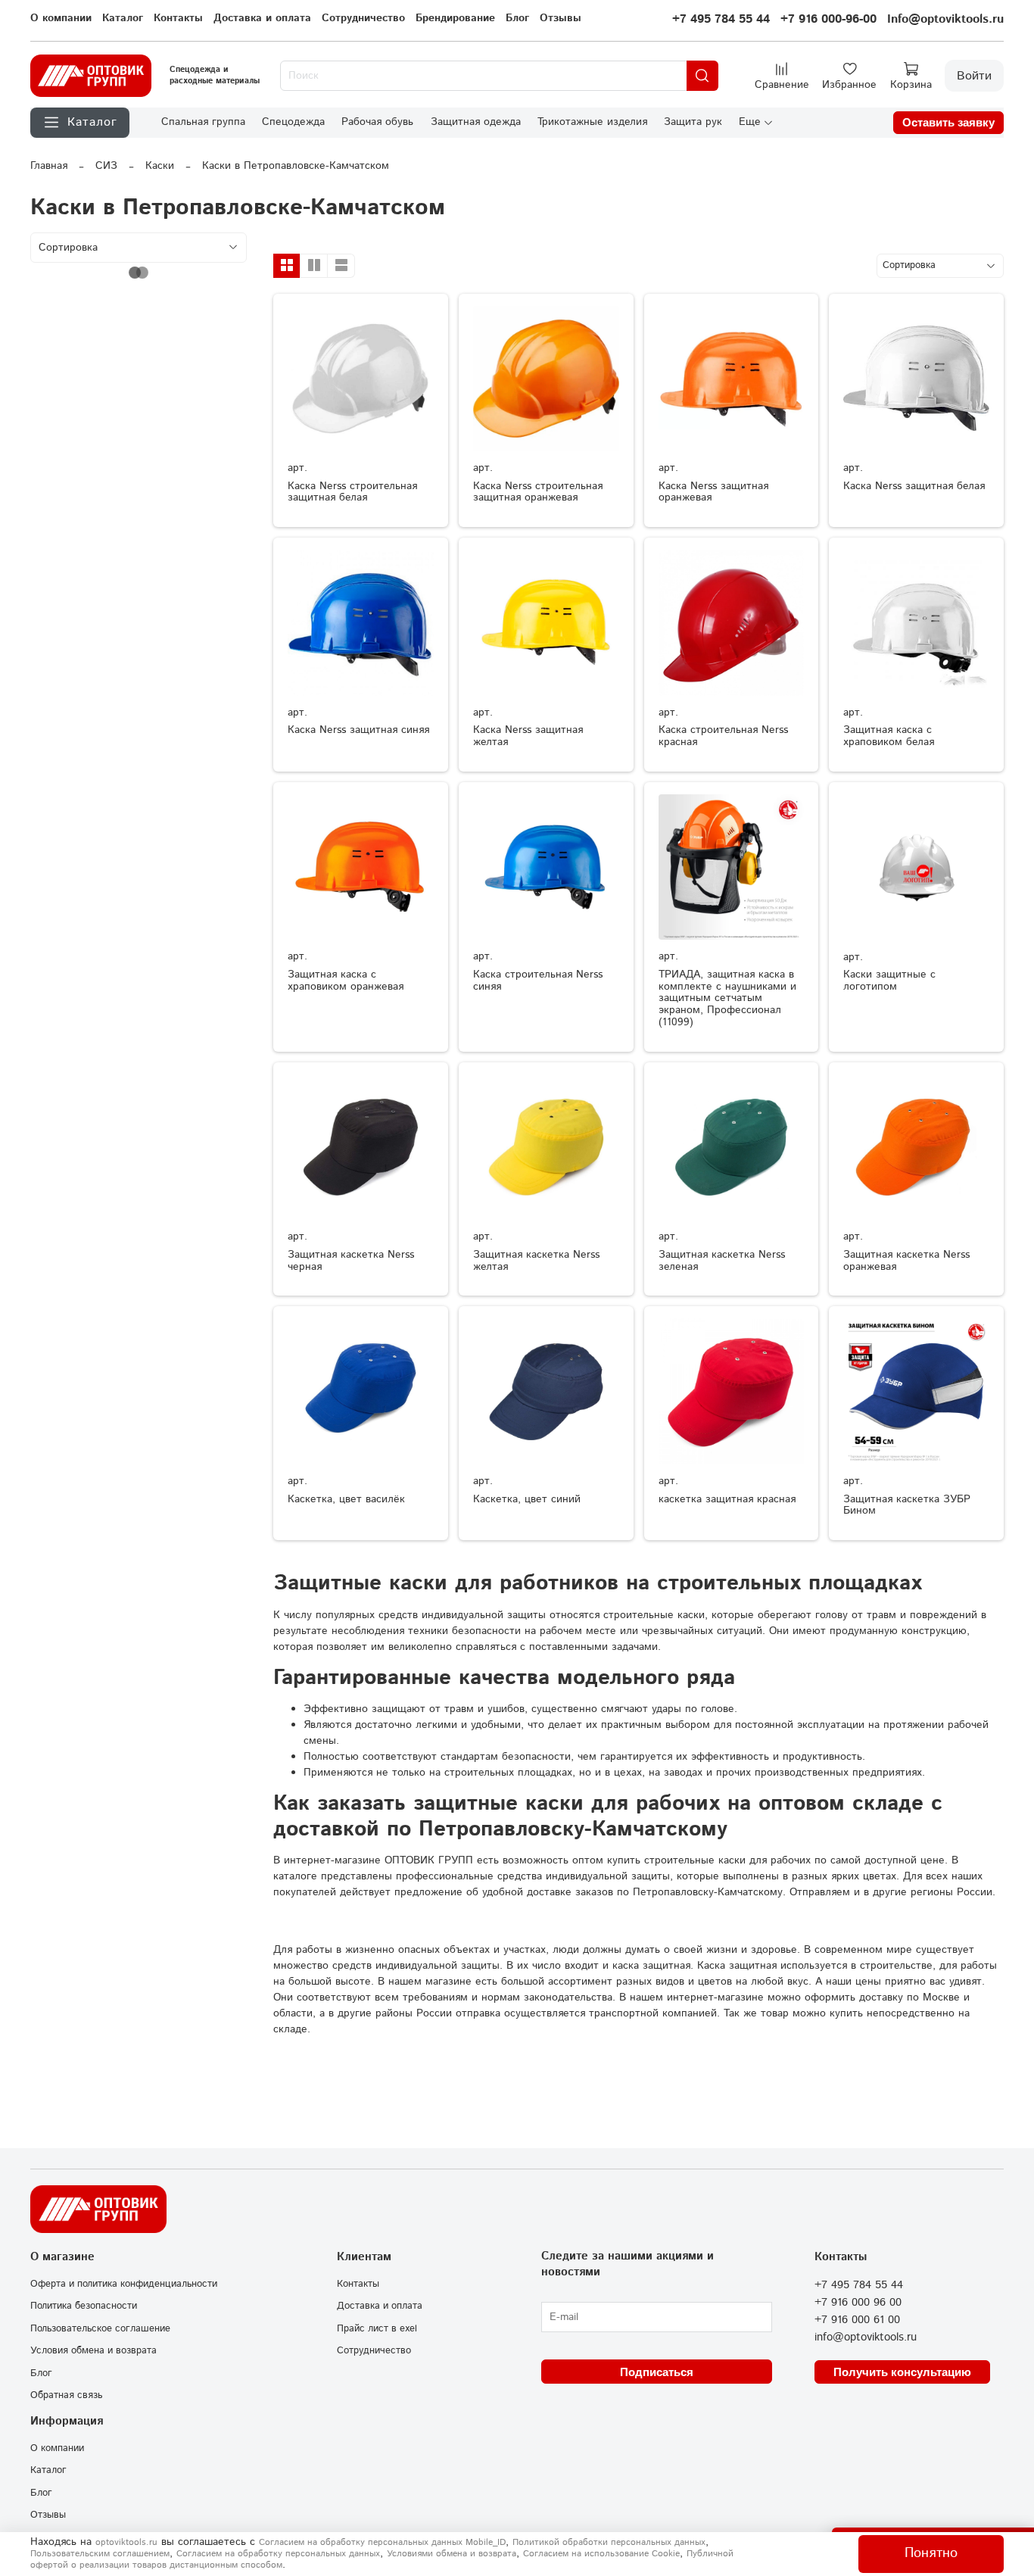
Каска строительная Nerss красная (723, 736)
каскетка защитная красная (727, 1499)
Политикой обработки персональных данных (609, 2542)
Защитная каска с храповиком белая (889, 736)
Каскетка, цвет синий (527, 1499)
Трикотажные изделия (592, 122)
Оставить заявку (948, 122)
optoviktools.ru (126, 2542)
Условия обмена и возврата (93, 2350)
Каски (160, 166)
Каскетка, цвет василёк (346, 1499)
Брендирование (455, 18)
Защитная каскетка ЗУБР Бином (907, 1505)
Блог (517, 18)
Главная (49, 166)
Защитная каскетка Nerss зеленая (722, 1261)
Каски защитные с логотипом (889, 981)
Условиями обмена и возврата (452, 2554)
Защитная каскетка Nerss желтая (536, 1261)
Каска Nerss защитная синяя (358, 730)
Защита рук (693, 122)
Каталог (123, 18)
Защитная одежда (476, 122)
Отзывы (561, 18)
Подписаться (657, 2372)
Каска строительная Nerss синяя (538, 981)
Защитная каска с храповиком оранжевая (346, 981)
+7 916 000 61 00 (857, 2320)
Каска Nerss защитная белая (914, 486)
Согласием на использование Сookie (601, 2554)
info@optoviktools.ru (866, 2337)
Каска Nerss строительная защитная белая (352, 492)
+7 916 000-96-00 (828, 19)
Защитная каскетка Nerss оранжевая (906, 1261)
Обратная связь (66, 2395)
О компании (61, 18)
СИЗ (106, 166)
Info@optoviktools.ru (945, 19)
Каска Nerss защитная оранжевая (713, 492)
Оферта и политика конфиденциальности (124, 2284)
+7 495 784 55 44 (721, 19)
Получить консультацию (902, 2372)
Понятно (931, 2553)
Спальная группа (203, 122)
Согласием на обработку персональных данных (278, 2554)
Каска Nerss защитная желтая (528, 736)
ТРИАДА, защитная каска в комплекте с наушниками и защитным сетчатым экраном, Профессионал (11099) (727, 998)
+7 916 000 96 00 (858, 2303)
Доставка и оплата (262, 18)
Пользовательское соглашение (100, 2328)
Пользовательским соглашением (100, 2554)
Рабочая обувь (377, 122)
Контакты (178, 18)
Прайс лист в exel (377, 2328)
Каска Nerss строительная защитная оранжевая (538, 492)
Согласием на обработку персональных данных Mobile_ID (382, 2542)
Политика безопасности (84, 2306)
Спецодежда (293, 122)
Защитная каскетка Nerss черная (351, 1261)
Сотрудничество (363, 18)
